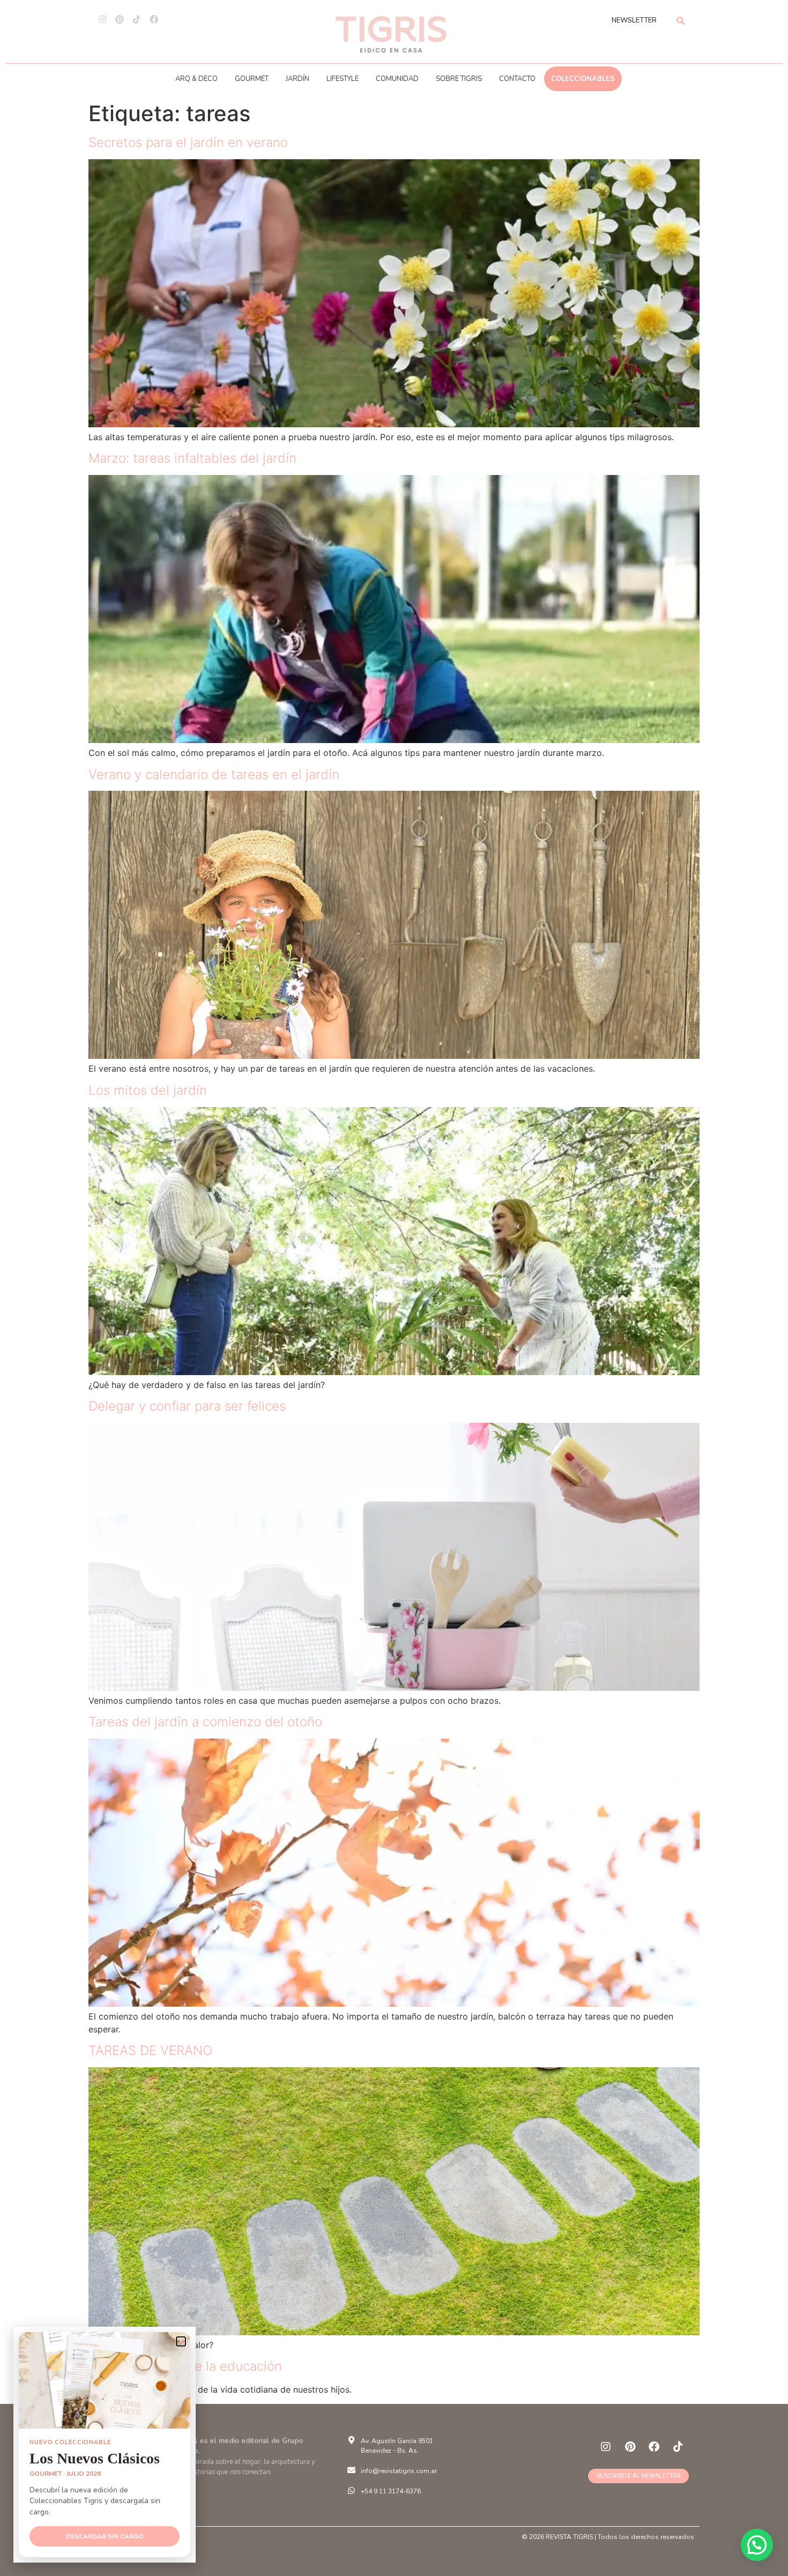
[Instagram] (102, 19)
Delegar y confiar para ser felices (187, 1406)
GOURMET (252, 79)
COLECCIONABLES (583, 79)
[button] (757, 2545)
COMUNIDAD (397, 79)
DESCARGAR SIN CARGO (105, 2536)
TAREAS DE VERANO (150, 2050)
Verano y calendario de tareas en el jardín (214, 774)
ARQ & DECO (196, 79)
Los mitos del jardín (148, 1090)
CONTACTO (517, 79)
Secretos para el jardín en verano (188, 142)
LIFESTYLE (343, 79)
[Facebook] (154, 19)
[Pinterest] (120, 19)
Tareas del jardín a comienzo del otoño (205, 1722)
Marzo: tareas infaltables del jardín (192, 458)
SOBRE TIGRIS (459, 79)
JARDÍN (298, 79)
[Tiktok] (137, 19)
